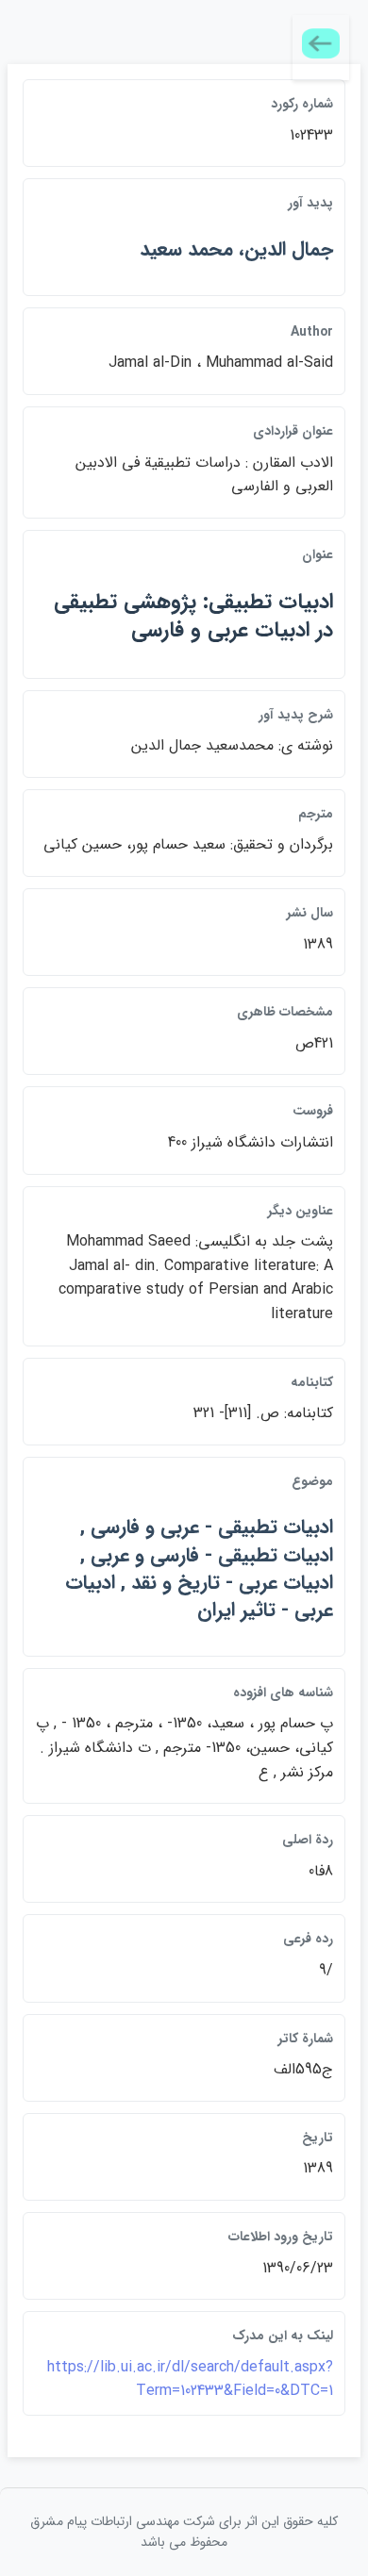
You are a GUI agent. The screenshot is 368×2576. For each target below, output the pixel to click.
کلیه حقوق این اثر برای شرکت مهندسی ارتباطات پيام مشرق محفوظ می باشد (184, 2532)
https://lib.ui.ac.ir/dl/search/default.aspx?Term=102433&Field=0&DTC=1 (190, 2379)
